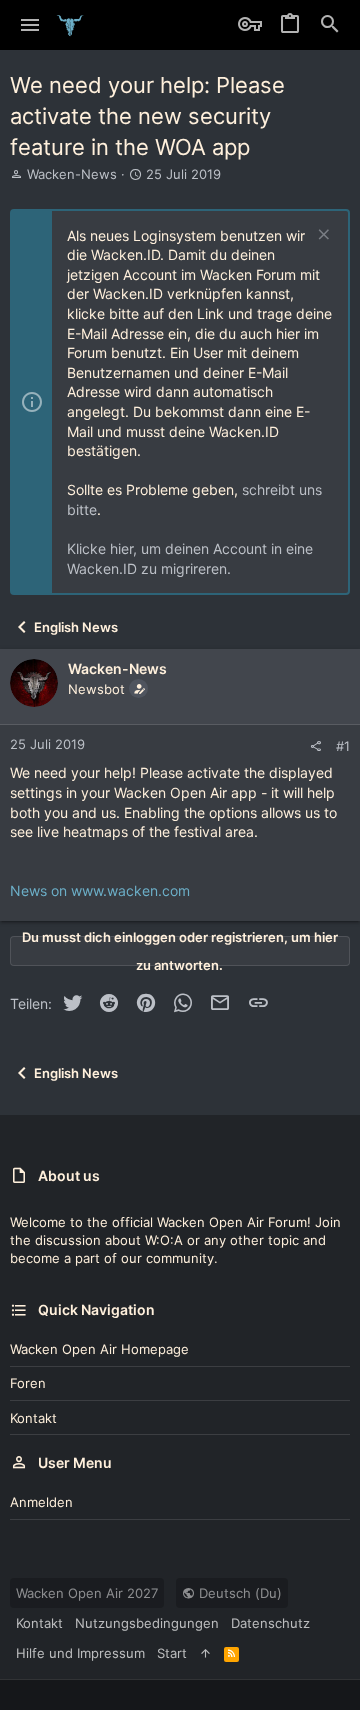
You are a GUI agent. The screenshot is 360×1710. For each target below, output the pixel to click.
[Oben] (205, 1653)
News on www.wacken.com (100, 890)
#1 (343, 746)
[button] (30, 25)
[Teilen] (315, 746)
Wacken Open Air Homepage (99, 1349)
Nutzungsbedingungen (147, 1623)
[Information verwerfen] (321, 236)
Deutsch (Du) (238, 1593)
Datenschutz (270, 1623)
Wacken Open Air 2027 (87, 1593)
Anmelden (41, 1502)
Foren (28, 1383)
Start (172, 1653)
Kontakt (33, 1418)
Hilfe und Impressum (80, 1653)
